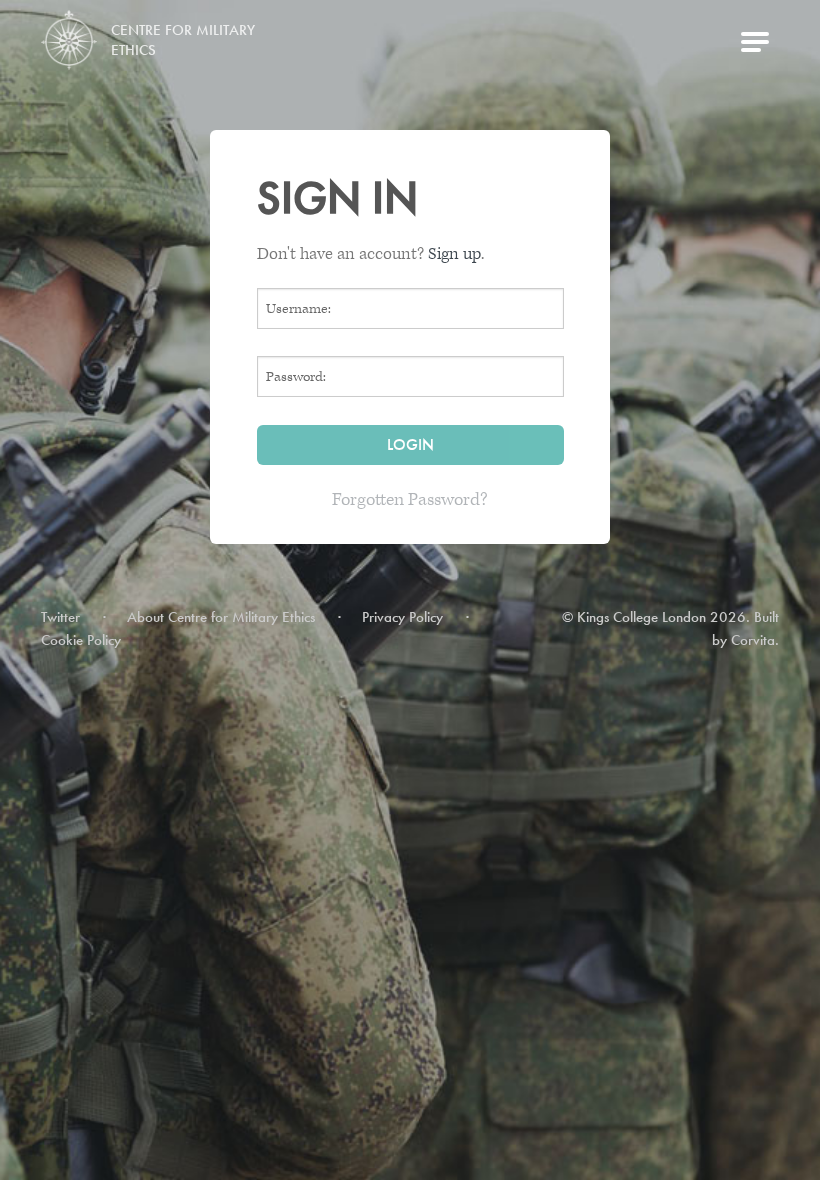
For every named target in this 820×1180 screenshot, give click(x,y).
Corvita (753, 640)
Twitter (60, 617)
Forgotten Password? (410, 499)
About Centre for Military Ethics (221, 617)
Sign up (454, 254)
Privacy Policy (402, 617)
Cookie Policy (81, 640)
